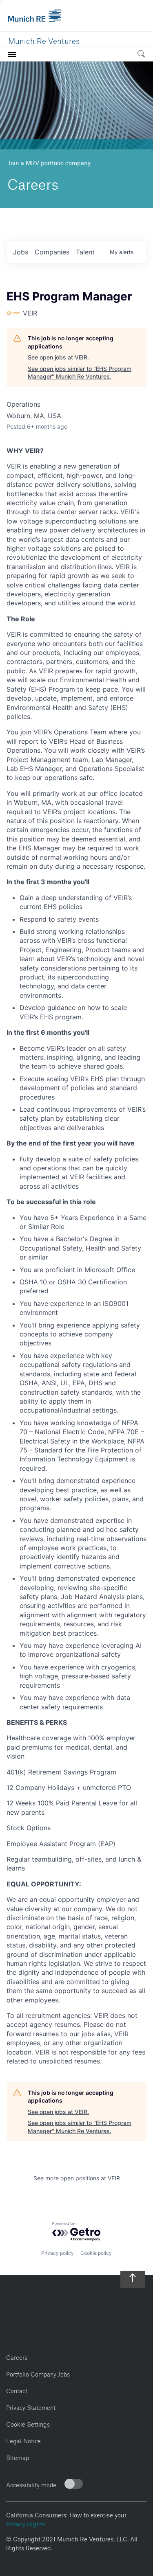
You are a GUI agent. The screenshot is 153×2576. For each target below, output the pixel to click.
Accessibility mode (31, 2484)
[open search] (141, 55)
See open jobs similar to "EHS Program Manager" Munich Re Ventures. (80, 373)
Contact (17, 2390)
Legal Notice (23, 2440)
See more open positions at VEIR (77, 2178)
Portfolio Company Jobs (38, 2373)
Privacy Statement (31, 2406)
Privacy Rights (25, 2523)
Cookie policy (96, 2253)
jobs (21, 252)
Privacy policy (58, 2253)
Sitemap (18, 2457)
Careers (17, 2356)
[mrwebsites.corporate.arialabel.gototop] (133, 2275)
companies (52, 252)
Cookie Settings (28, 2423)
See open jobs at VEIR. (58, 357)
